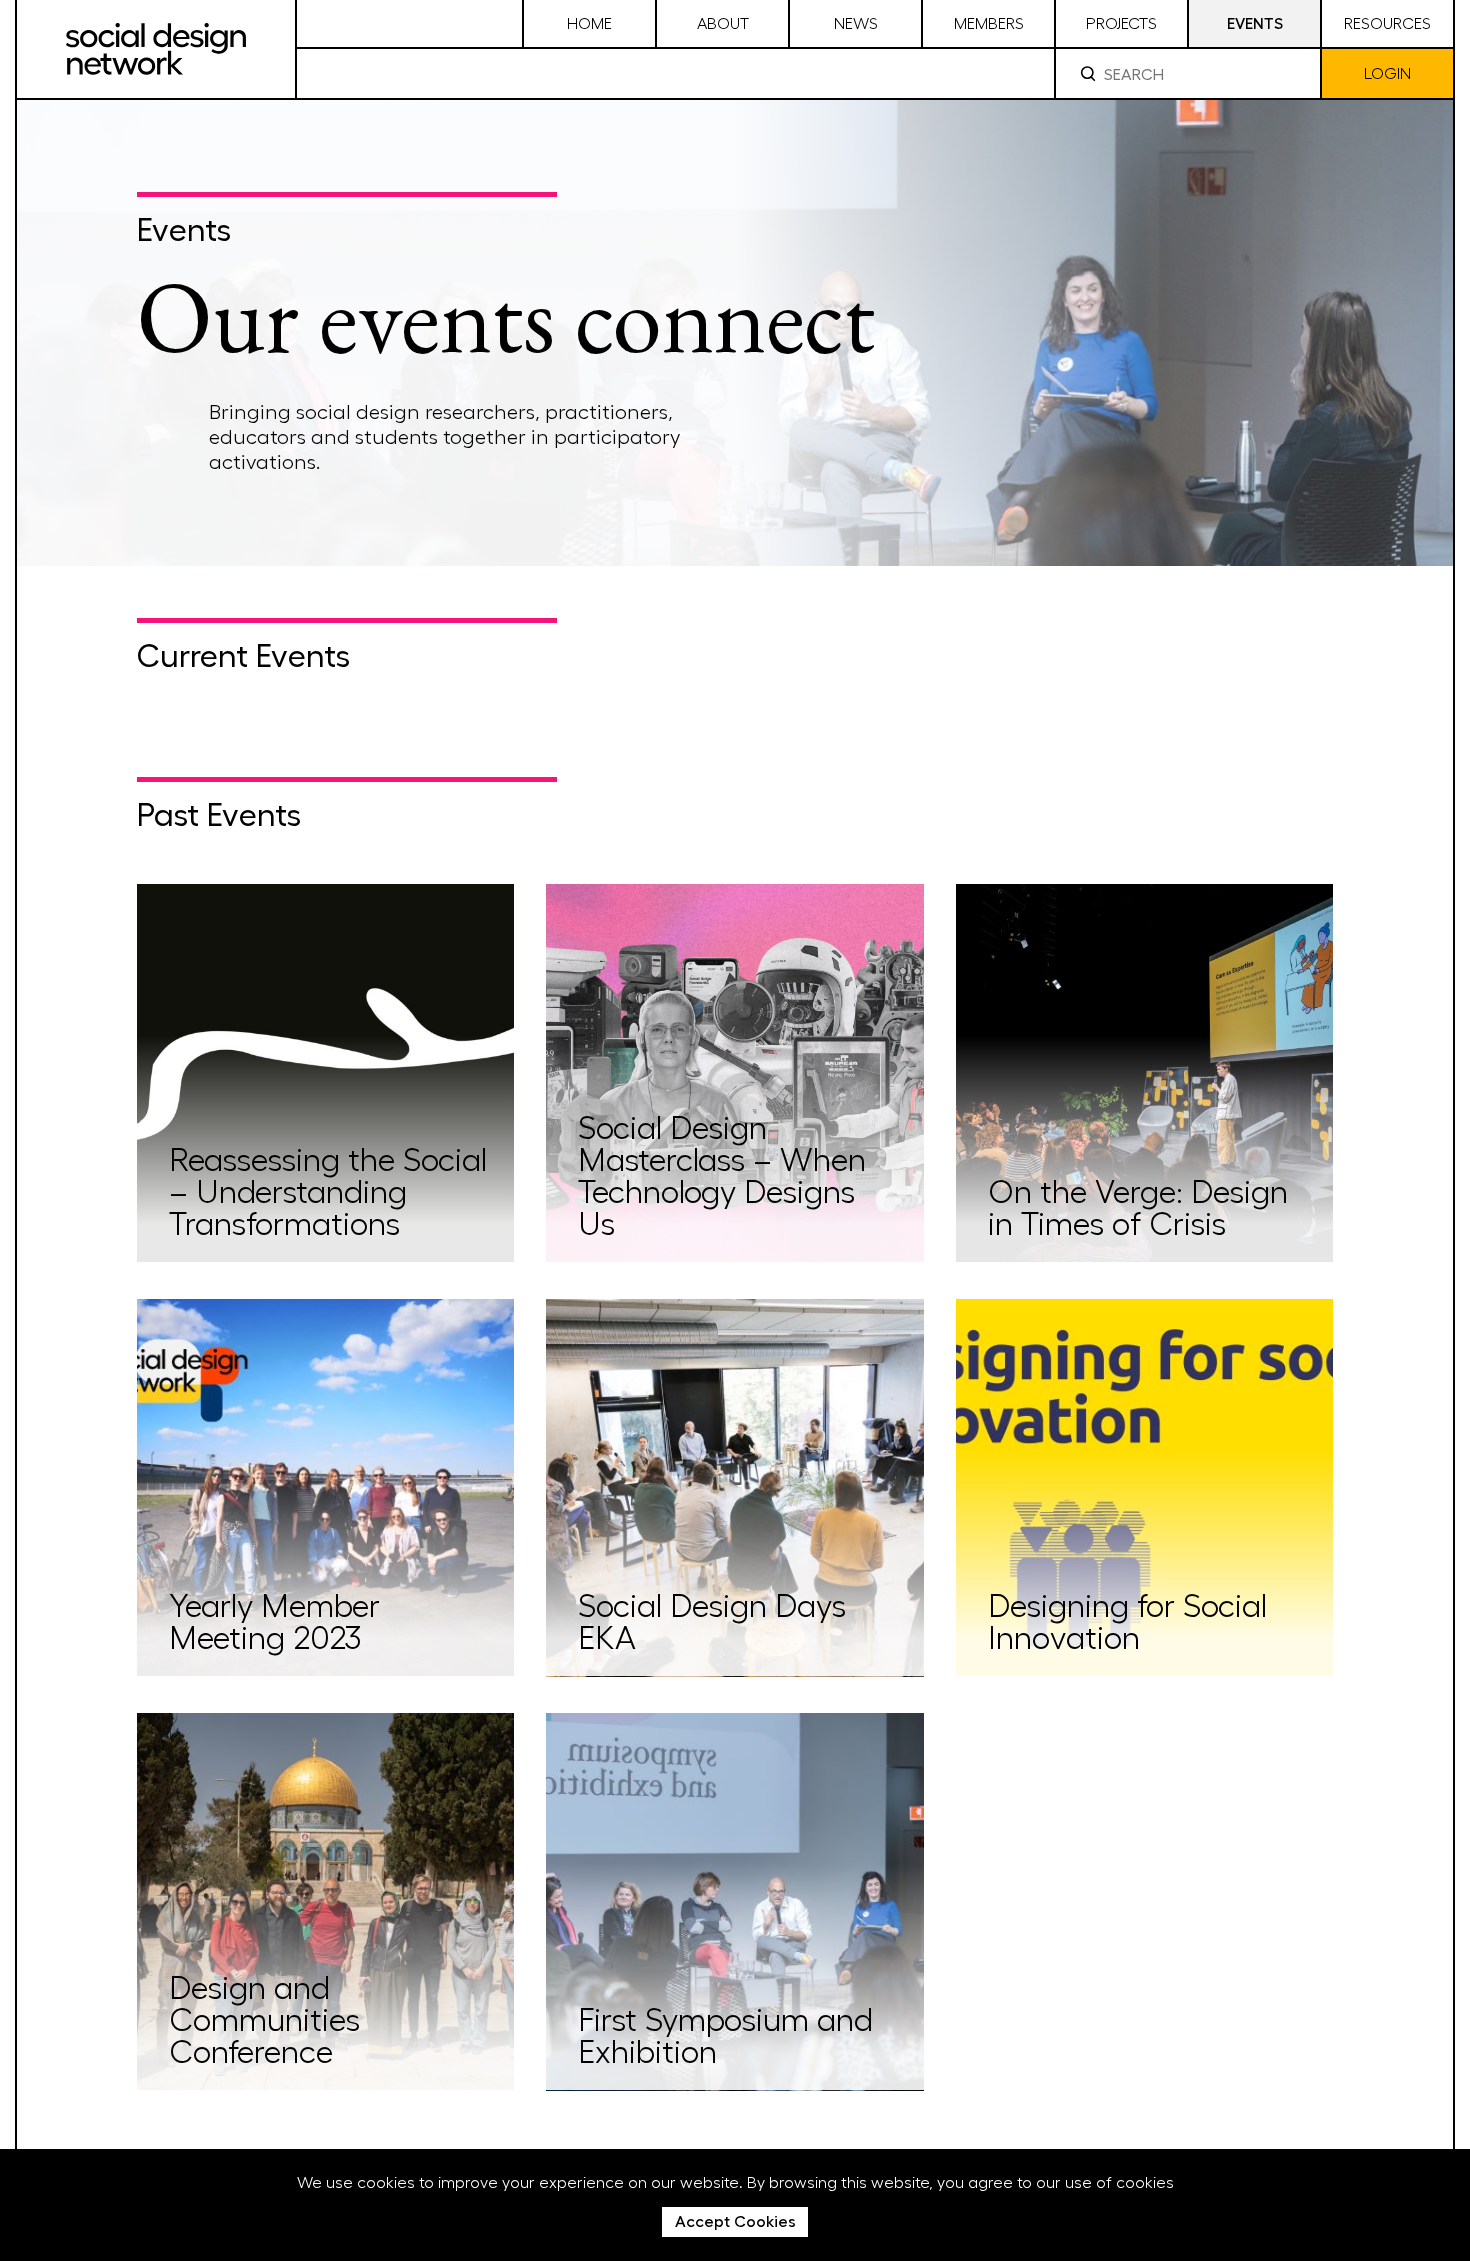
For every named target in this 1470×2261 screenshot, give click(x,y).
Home (589, 22)
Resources (1387, 22)
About (723, 22)
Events (1255, 22)
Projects (1121, 22)
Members (989, 22)
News (856, 22)
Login (1387, 72)
